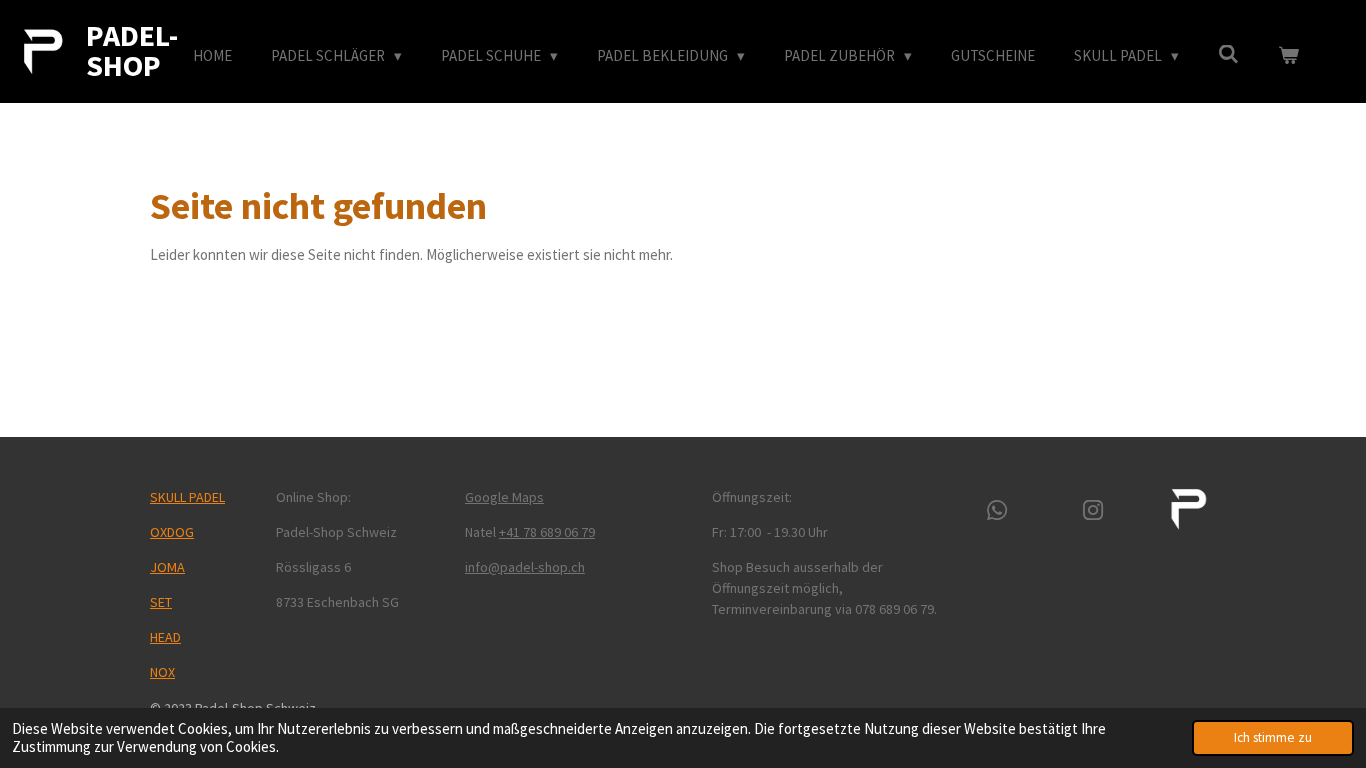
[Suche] (1228, 54)
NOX (162, 672)
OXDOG (172, 532)
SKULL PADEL (187, 497)
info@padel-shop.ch (525, 567)
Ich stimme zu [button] (1273, 737)
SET (161, 602)
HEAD (165, 637)
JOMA (167, 567)
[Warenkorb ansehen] (1288, 56)
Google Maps (504, 497)
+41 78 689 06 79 (547, 532)
